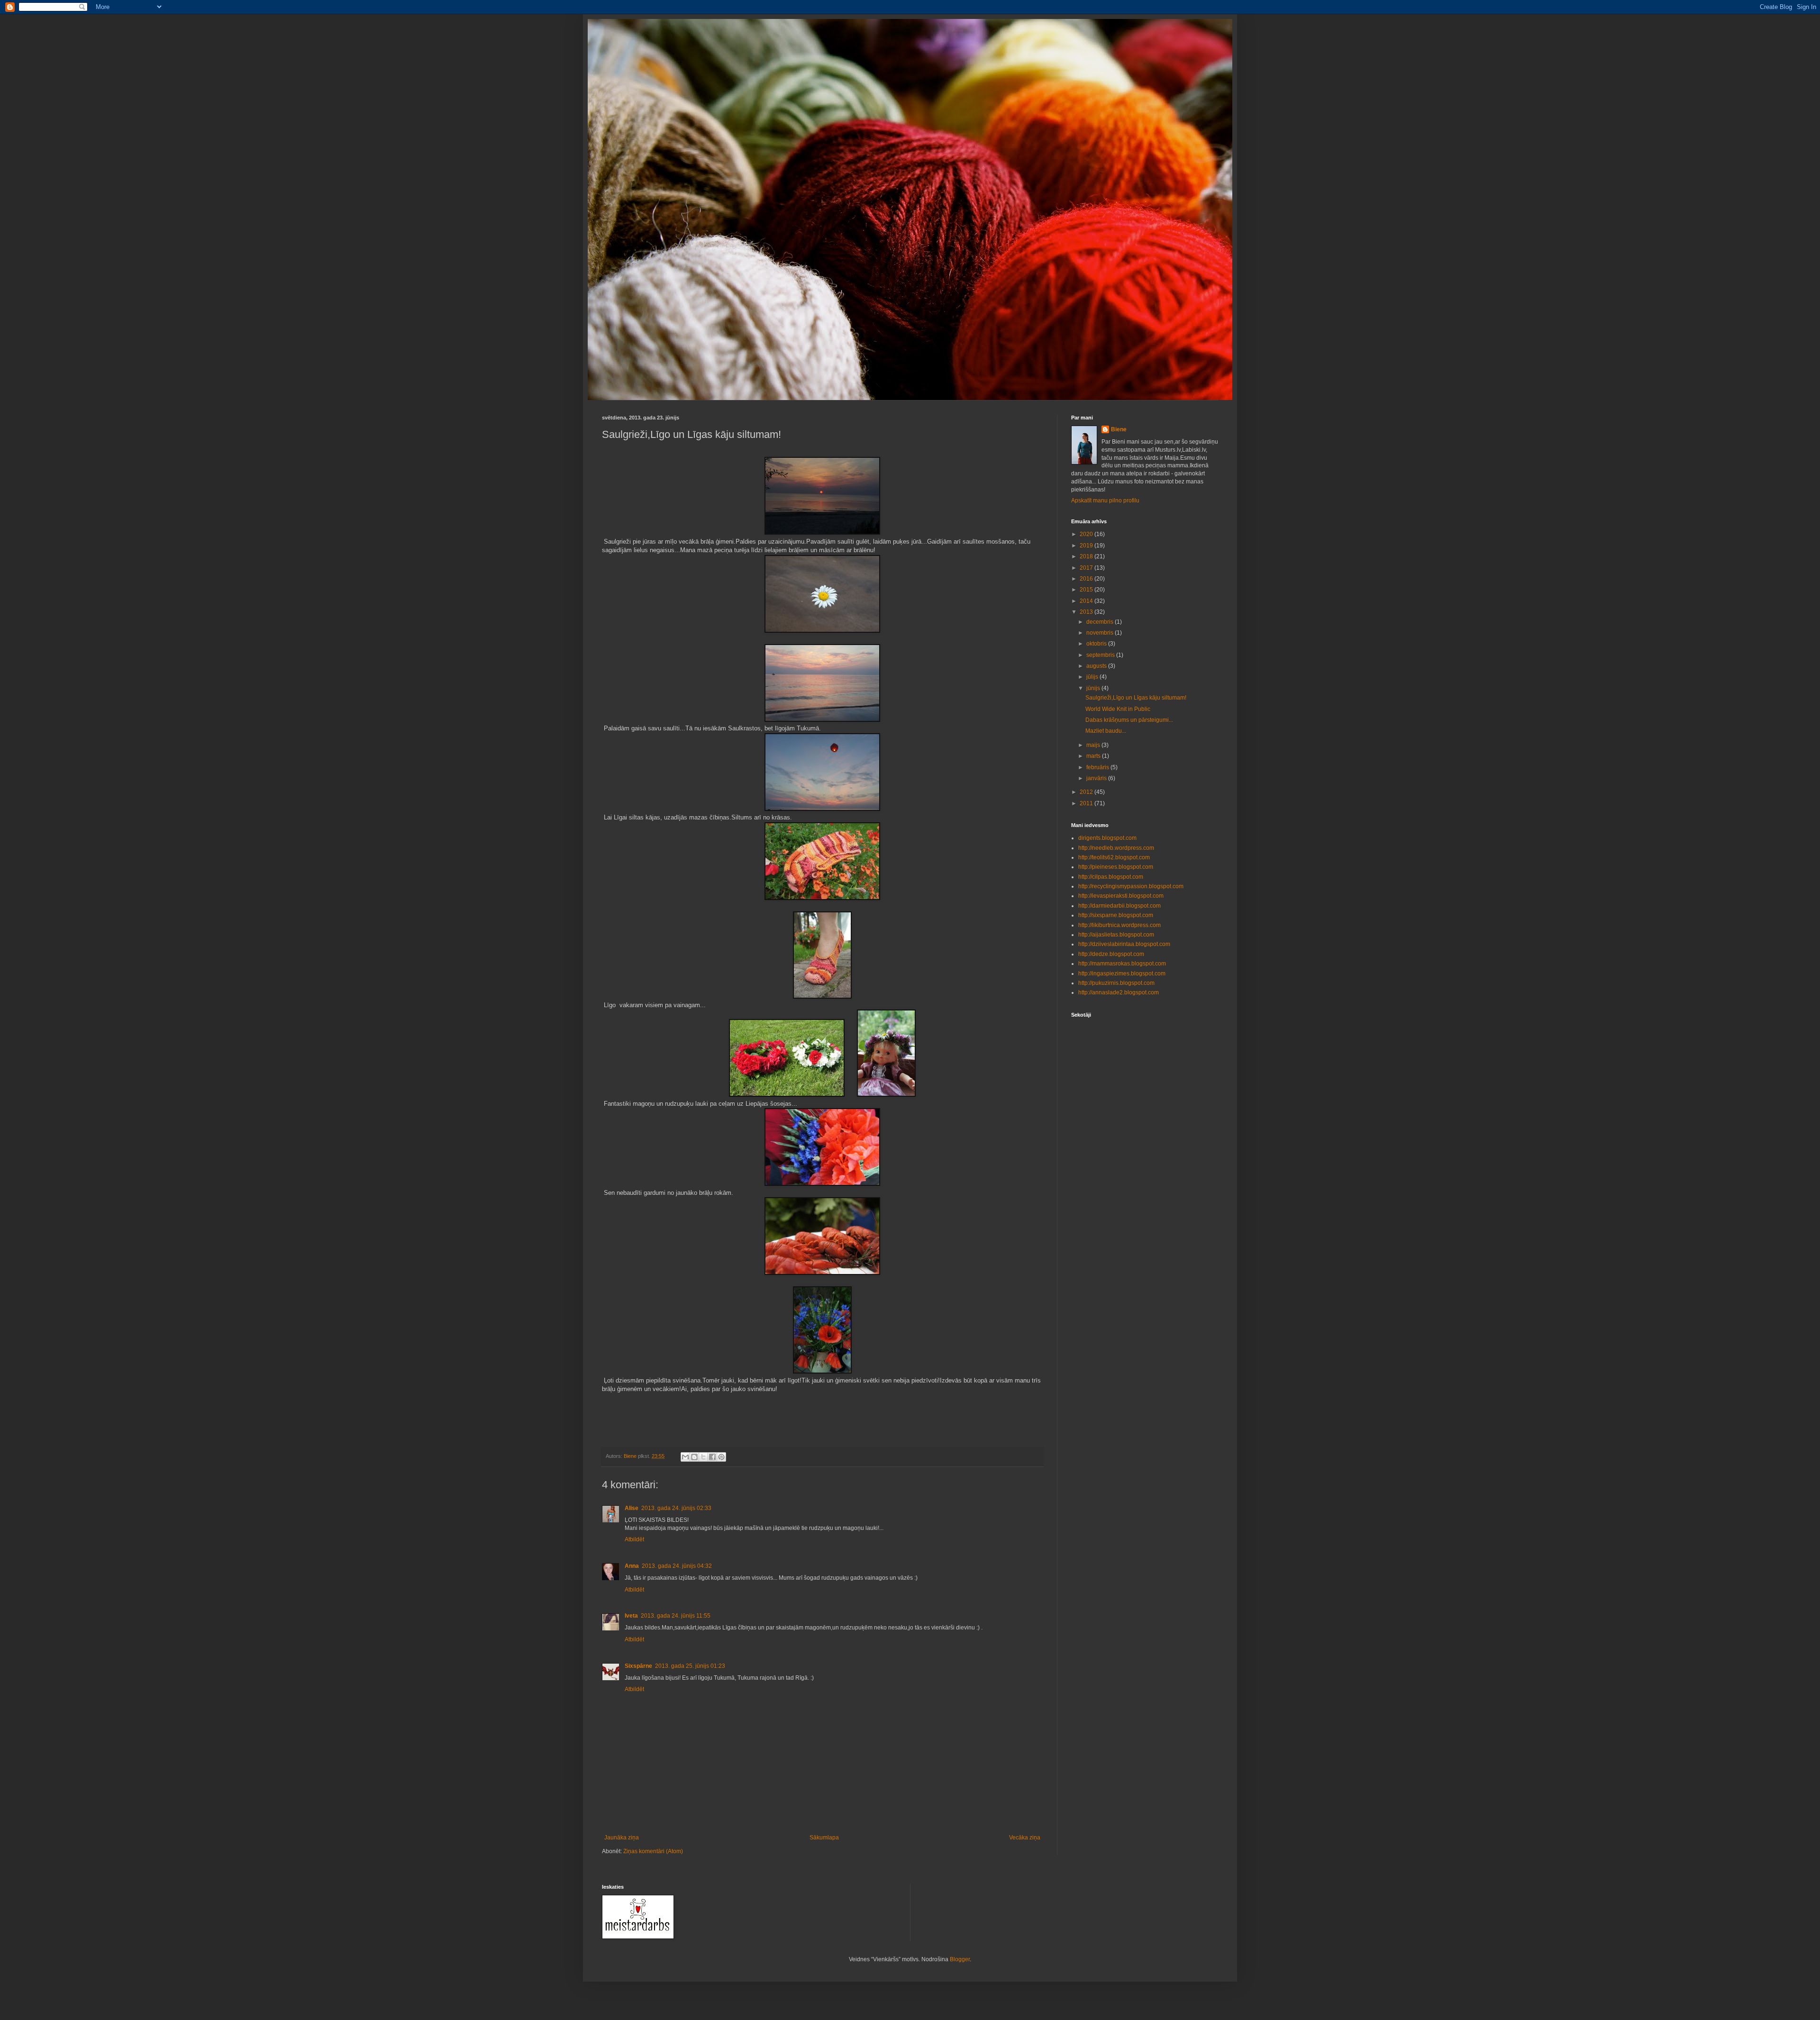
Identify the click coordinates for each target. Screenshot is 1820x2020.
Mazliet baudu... (1106, 731)
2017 (1087, 568)
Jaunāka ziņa (622, 1838)
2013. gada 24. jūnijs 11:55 (676, 1616)
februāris (1098, 767)
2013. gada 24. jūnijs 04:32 (677, 1566)
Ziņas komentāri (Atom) (653, 1851)
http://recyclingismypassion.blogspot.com (1131, 886)
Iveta (631, 1616)
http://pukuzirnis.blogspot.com (1116, 983)
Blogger (960, 1959)
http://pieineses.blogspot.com (1116, 867)
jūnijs (1094, 688)
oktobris (1097, 644)
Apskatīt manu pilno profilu (1105, 500)
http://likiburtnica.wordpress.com (1119, 925)
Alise (632, 1508)
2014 (1087, 601)
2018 (1087, 556)
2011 (1087, 803)
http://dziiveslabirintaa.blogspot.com (1124, 944)
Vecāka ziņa (1025, 1838)
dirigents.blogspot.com (1107, 838)
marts (1094, 756)
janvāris (1097, 778)
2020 (1087, 534)
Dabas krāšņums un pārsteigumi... (1129, 720)
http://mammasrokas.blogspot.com (1122, 964)
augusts (1097, 666)
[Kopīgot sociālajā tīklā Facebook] (712, 1457)
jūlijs (1093, 677)
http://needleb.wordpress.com (1116, 848)
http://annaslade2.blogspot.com (1119, 992)
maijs (1094, 745)
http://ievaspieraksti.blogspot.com (1121, 896)
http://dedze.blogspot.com (1111, 954)
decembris (1101, 622)
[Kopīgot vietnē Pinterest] (721, 1457)
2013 (1087, 612)
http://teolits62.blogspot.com (1114, 857)
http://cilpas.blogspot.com (1111, 877)
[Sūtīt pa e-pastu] (685, 1457)
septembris (1101, 655)
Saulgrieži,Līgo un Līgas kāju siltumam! (1136, 698)
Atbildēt (634, 1539)
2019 (1087, 546)
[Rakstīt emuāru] (694, 1457)
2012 (1087, 792)
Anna (632, 1566)
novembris (1101, 633)
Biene (1119, 429)
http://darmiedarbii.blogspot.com (1119, 906)
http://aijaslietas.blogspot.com (1116, 935)
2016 (1087, 579)
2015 (1087, 590)
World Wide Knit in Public (1118, 709)
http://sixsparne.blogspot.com (1116, 915)
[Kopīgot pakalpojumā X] (703, 1457)
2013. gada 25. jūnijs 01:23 (690, 1666)
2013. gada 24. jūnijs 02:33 (676, 1508)
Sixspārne (638, 1666)
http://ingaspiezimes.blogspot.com (1122, 974)
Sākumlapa (824, 1838)
